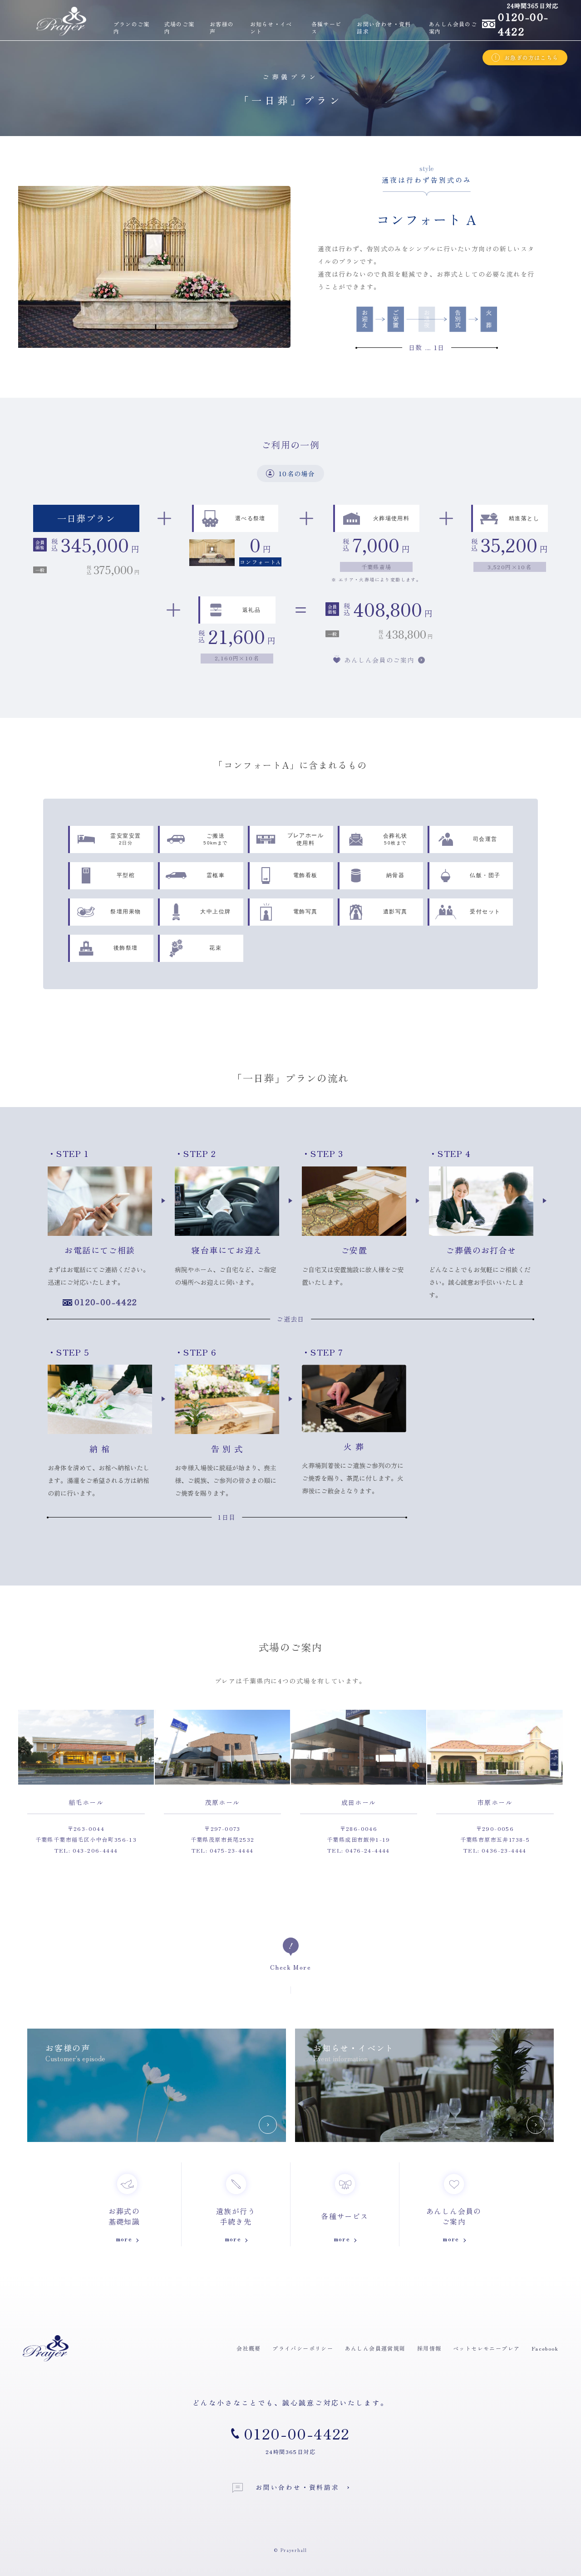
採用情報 (429, 2348)
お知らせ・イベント (271, 28)
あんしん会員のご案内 (453, 28)
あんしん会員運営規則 (375, 2348)
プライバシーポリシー (303, 2348)
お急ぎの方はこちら (531, 57)
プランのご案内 (131, 28)
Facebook (545, 2348)
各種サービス (326, 28)
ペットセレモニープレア (486, 2348)
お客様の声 (222, 28)
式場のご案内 (179, 28)
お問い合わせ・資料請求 (384, 28)
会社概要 (249, 2348)
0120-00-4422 (106, 1302)
